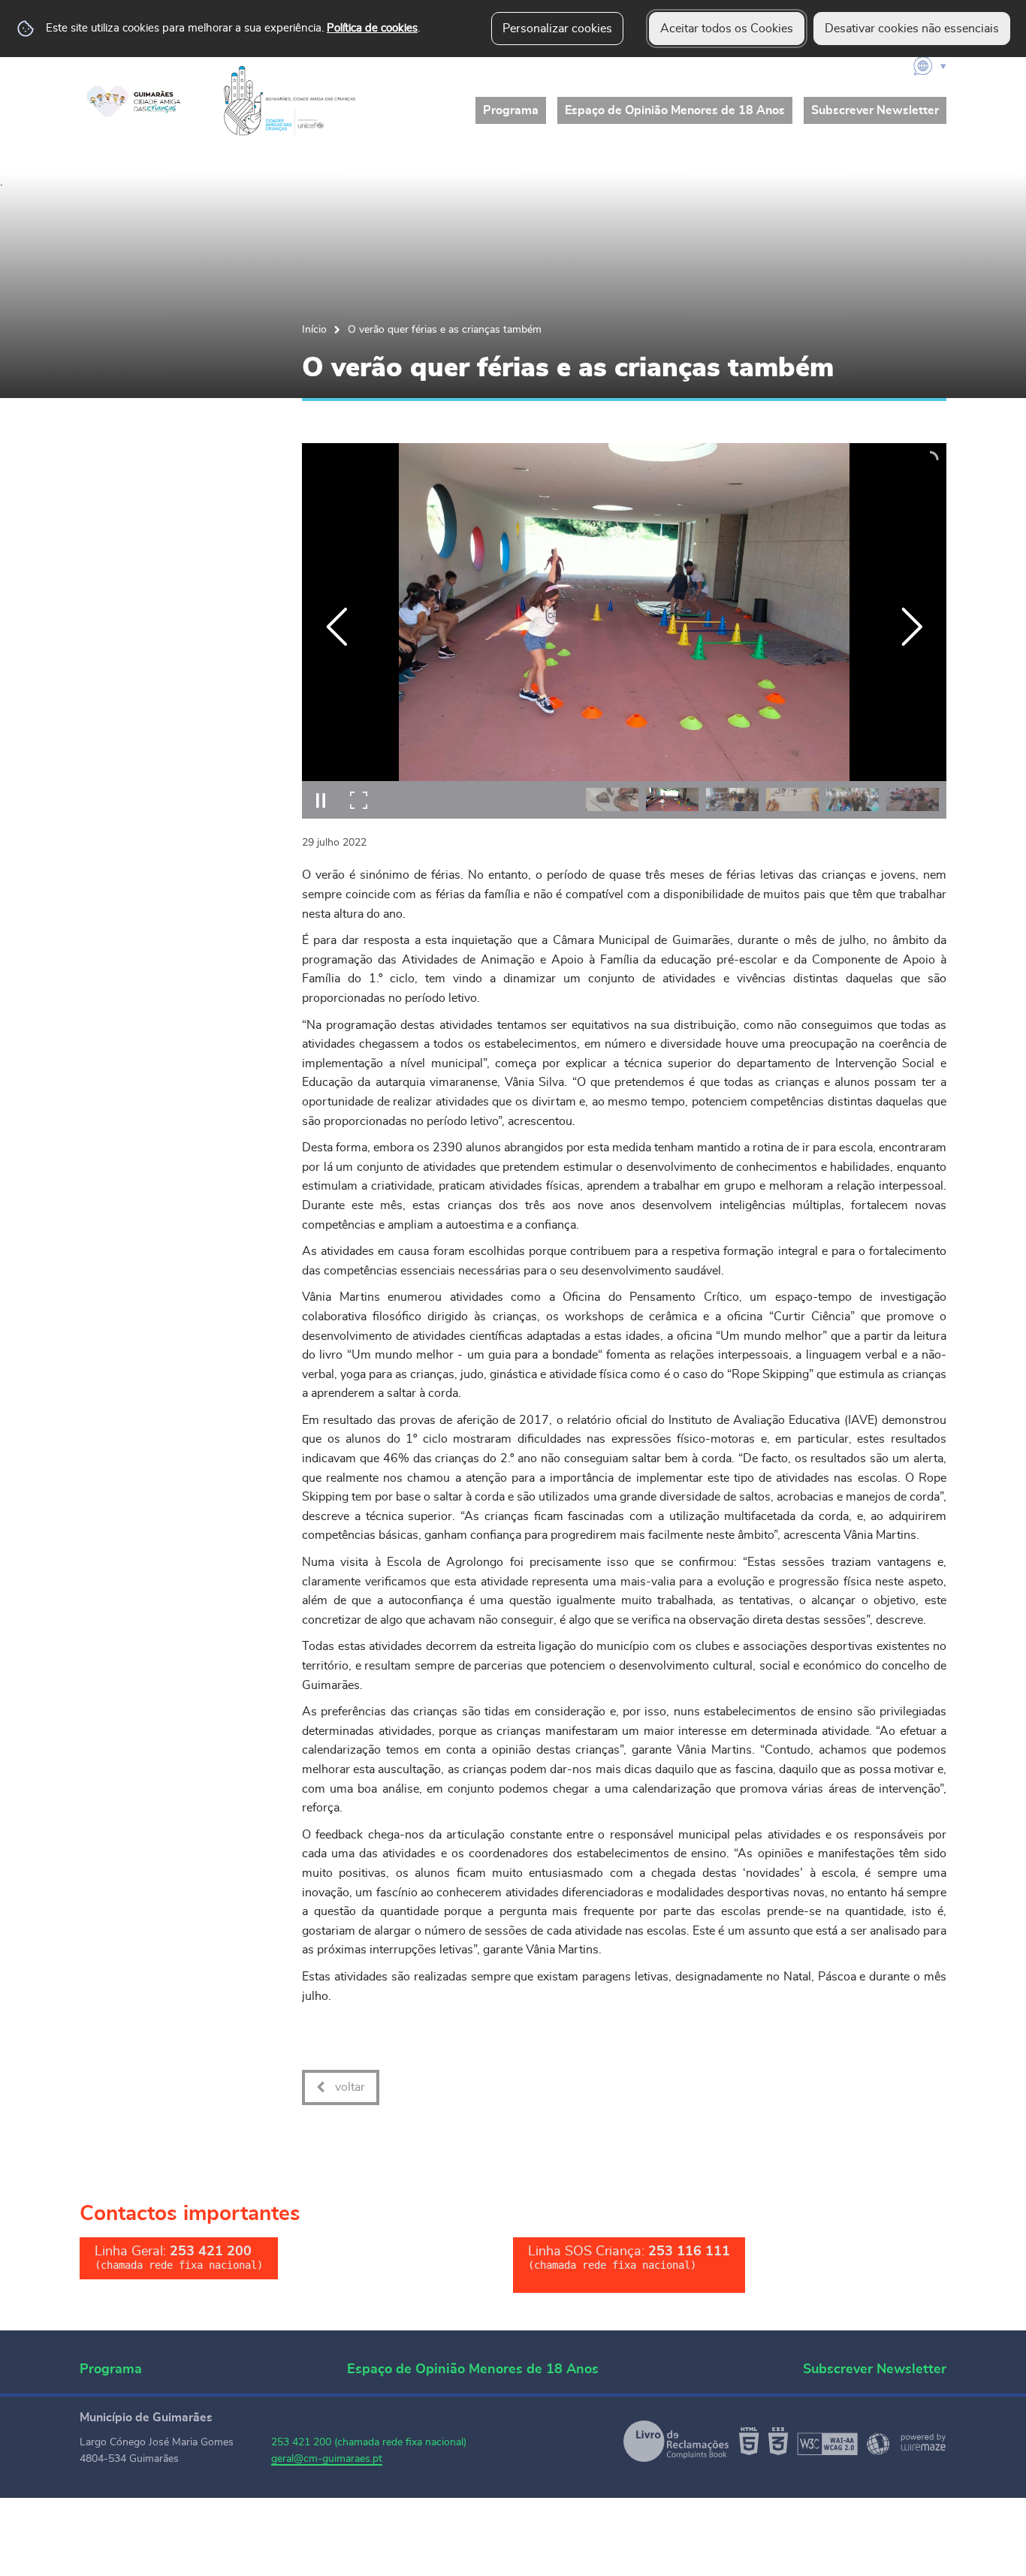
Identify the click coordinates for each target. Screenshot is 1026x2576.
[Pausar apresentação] (321, 800)
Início (314, 329)
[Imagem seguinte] (911, 627)
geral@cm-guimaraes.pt (327, 2459)
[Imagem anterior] (337, 627)
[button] (612, 799)
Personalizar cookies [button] (557, 29)
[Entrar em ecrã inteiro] (358, 800)
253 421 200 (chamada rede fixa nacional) (369, 2442)
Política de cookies (372, 28)
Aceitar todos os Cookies (727, 29)
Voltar (350, 2087)
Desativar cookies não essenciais (912, 29)
